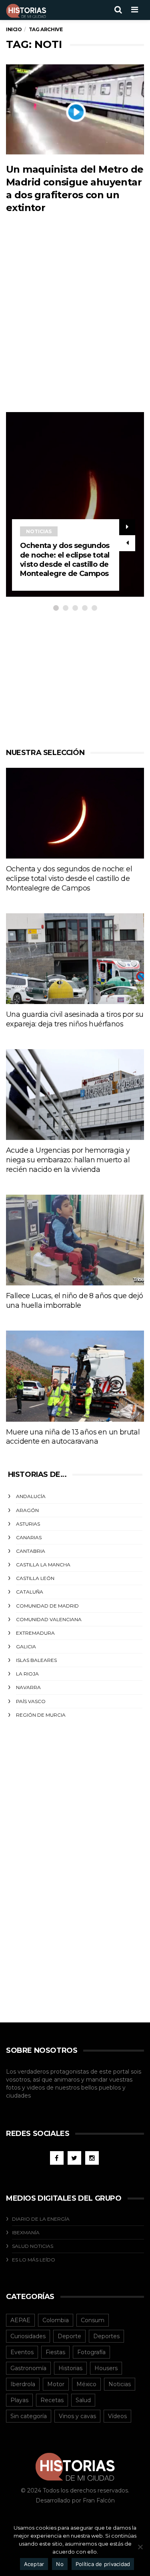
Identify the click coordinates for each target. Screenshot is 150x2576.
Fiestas (55, 2352)
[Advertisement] (75, 329)
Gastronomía (28, 2368)
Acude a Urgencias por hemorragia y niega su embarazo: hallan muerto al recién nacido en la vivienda (68, 1160)
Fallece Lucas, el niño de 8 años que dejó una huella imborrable (74, 1301)
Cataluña (30, 1592)
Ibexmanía (26, 2232)
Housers (106, 2368)
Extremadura (35, 1633)
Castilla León (35, 1578)
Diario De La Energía (41, 2219)
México (86, 2384)
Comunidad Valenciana (49, 1619)
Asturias (28, 1524)
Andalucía (31, 1496)
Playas (19, 2400)
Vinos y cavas (77, 2416)
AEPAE (20, 2320)
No (60, 2564)
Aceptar (34, 2564)
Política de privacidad (103, 2564)
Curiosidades (28, 2336)
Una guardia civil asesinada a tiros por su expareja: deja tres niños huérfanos (75, 1019)
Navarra (28, 1687)
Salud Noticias (33, 2246)
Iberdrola (23, 2384)
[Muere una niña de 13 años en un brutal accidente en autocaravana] (75, 1376)
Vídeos (117, 2416)
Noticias (39, 531)
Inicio (14, 29)
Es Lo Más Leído (34, 2260)
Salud (83, 2400)
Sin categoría (29, 2416)
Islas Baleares (36, 1660)
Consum (93, 2320)
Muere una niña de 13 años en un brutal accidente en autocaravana (73, 1437)
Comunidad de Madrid (47, 1606)
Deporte (69, 2336)
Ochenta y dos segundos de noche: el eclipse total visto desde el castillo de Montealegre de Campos (65, 560)
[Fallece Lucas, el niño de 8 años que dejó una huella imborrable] (75, 1240)
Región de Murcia (41, 1715)
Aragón (27, 1510)
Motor (56, 2384)
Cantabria (31, 1551)
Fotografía (91, 2352)
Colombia (56, 2320)
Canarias (29, 1537)
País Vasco (31, 1701)
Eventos (22, 2352)
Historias (70, 2368)
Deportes (106, 2336)
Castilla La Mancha (43, 1565)
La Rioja (27, 1674)
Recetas (52, 2400)
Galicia (26, 1647)
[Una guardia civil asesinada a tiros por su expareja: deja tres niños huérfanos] (75, 959)
